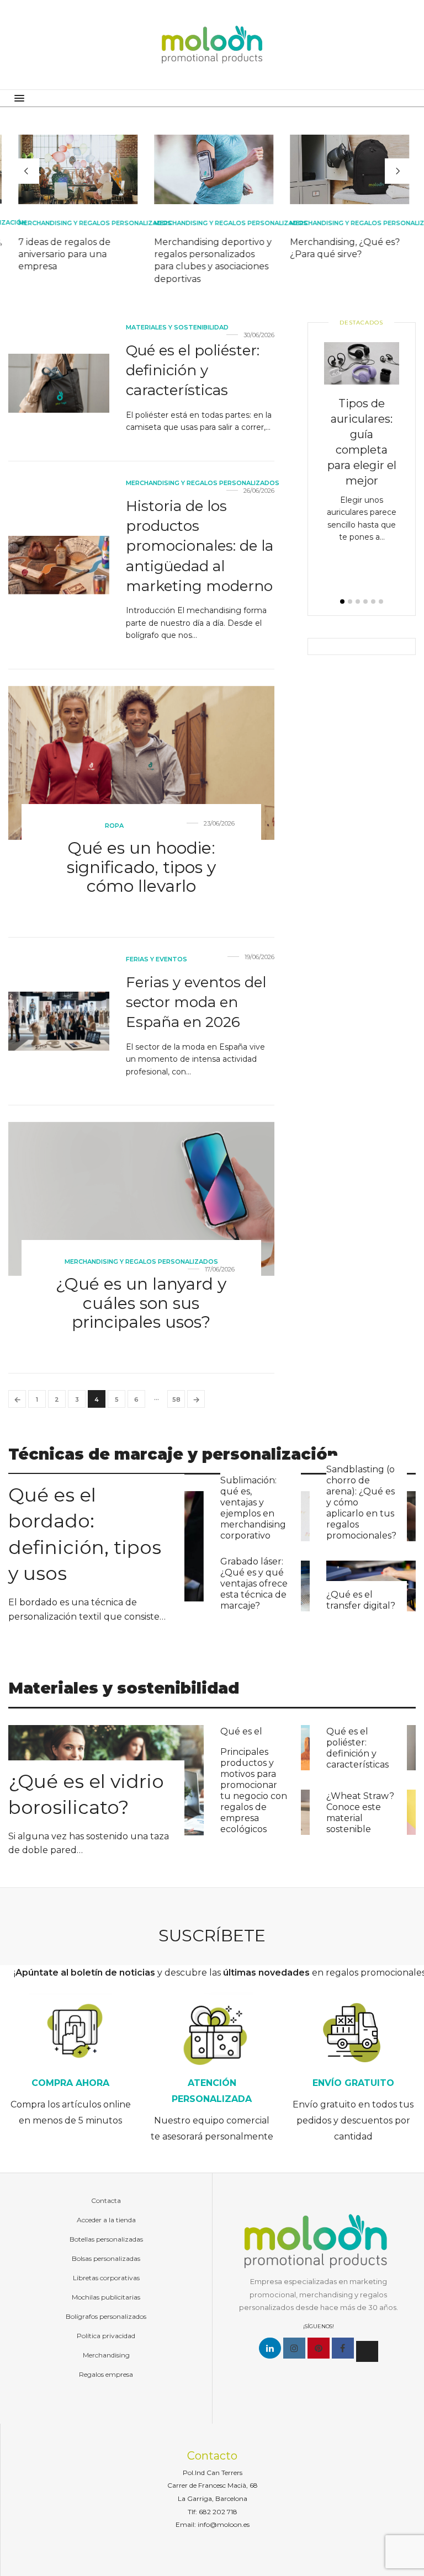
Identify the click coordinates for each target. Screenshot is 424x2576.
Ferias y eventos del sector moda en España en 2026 (196, 1002)
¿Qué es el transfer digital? (361, 1600)
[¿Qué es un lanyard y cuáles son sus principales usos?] (141, 1199)
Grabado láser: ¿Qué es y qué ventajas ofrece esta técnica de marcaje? (254, 1584)
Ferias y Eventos (157, 959)
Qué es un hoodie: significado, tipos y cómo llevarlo (141, 867)
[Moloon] (212, 45)
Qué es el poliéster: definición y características (193, 371)
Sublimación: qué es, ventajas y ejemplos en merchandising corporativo (253, 1508)
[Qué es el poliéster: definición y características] (59, 383)
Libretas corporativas (106, 2278)
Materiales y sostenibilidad (177, 327)
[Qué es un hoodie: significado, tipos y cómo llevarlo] (141, 763)
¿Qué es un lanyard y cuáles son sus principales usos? (141, 1303)
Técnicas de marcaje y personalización (173, 1454)
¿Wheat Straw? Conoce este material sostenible (360, 1813)
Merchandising (106, 2355)
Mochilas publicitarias (106, 2297)
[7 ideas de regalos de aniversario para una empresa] (76, 169)
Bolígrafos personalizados (106, 2316)
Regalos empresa (106, 2374)
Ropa (114, 826)
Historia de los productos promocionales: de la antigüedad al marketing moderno (200, 546)
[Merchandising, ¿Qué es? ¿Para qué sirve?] (348, 169)
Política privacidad (106, 2336)
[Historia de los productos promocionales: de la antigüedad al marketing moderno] (59, 565)
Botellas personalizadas (106, 2239)
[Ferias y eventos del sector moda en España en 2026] (59, 1021)
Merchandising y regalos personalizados (93, 223)
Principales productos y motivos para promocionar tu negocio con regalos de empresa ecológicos (254, 1790)
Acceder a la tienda (106, 2220)
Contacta (106, 2200)
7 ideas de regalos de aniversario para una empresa (63, 254)
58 (176, 1399)
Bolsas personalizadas (106, 2258)
